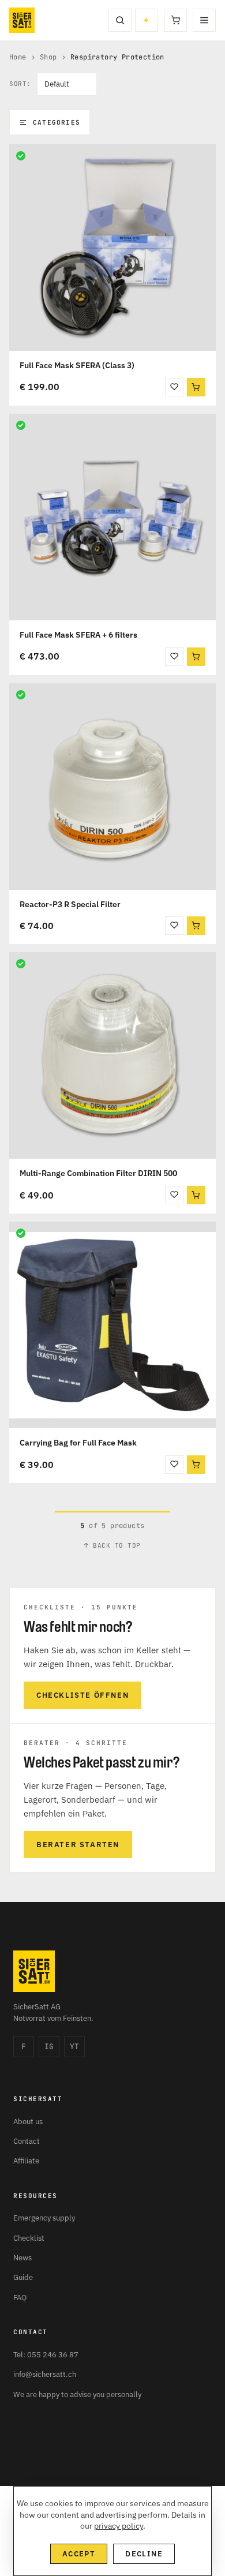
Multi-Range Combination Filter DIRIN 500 (98, 1173)
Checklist (29, 2238)
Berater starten (78, 1845)
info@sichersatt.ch (45, 2374)
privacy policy (119, 2526)
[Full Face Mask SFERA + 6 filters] (112, 517)
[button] (196, 387)
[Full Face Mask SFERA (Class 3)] (112, 248)
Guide (23, 2277)
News (22, 2258)
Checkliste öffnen (82, 1695)
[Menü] (204, 20)
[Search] (120, 20)
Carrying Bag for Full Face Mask (78, 1443)
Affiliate (26, 2161)
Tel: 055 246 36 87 (46, 2355)
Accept (79, 2554)
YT (74, 2047)
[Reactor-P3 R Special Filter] (112, 787)
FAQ (20, 2298)
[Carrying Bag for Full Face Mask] (112, 1325)
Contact (27, 2141)
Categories (57, 122)
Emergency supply (44, 2218)
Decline (144, 2554)
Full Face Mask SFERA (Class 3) (77, 365)
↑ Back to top (112, 1545)
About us (28, 2122)
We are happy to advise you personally (77, 2395)
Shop (48, 57)
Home (18, 57)
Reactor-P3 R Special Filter (70, 904)
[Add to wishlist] (174, 387)
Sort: (20, 84)
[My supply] (147, 20)
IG (49, 2047)
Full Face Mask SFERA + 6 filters (78, 635)
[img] (21, 156)
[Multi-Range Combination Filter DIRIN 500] (112, 1055)
